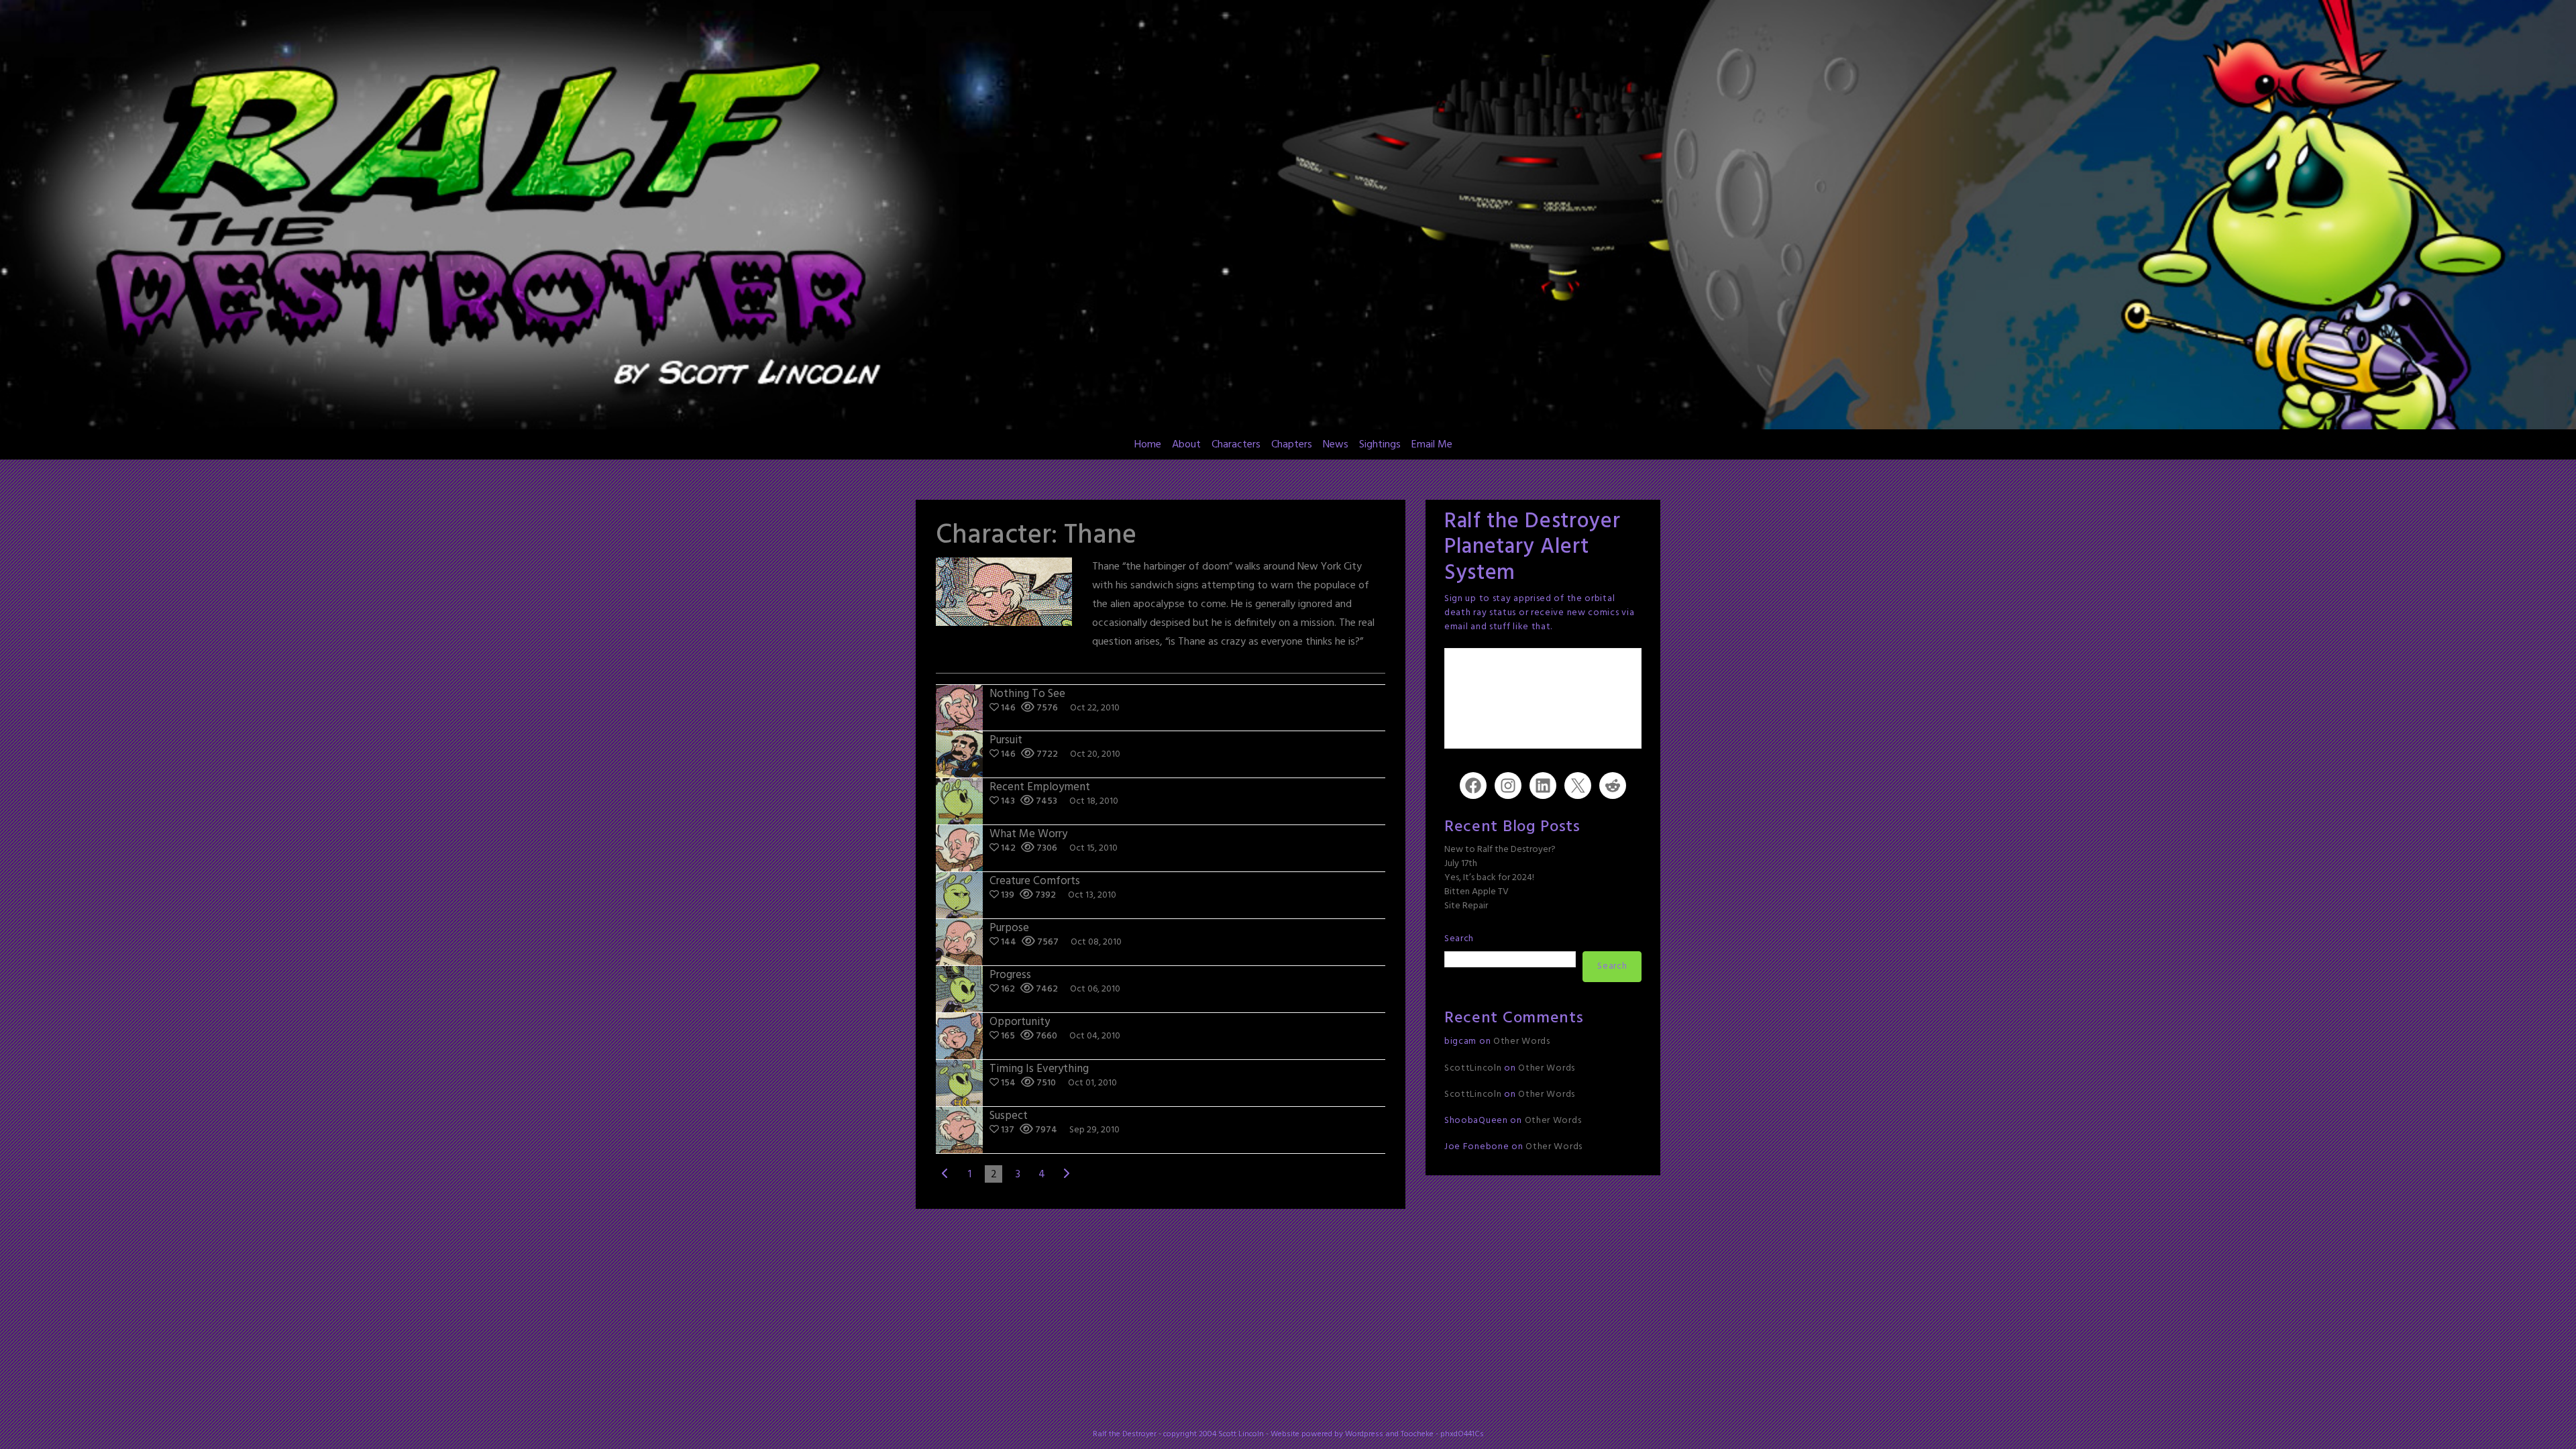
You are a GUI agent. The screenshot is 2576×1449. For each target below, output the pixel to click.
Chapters (1292, 445)
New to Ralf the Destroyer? (1500, 850)
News (1336, 445)
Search (1459, 939)
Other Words (1522, 1041)
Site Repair (1466, 906)
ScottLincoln (1473, 1068)
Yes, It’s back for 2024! (1489, 878)
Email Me (1432, 445)
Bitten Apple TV (1477, 892)
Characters (1236, 445)
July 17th (1461, 864)
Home (1148, 445)
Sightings (1380, 445)
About (1186, 445)
